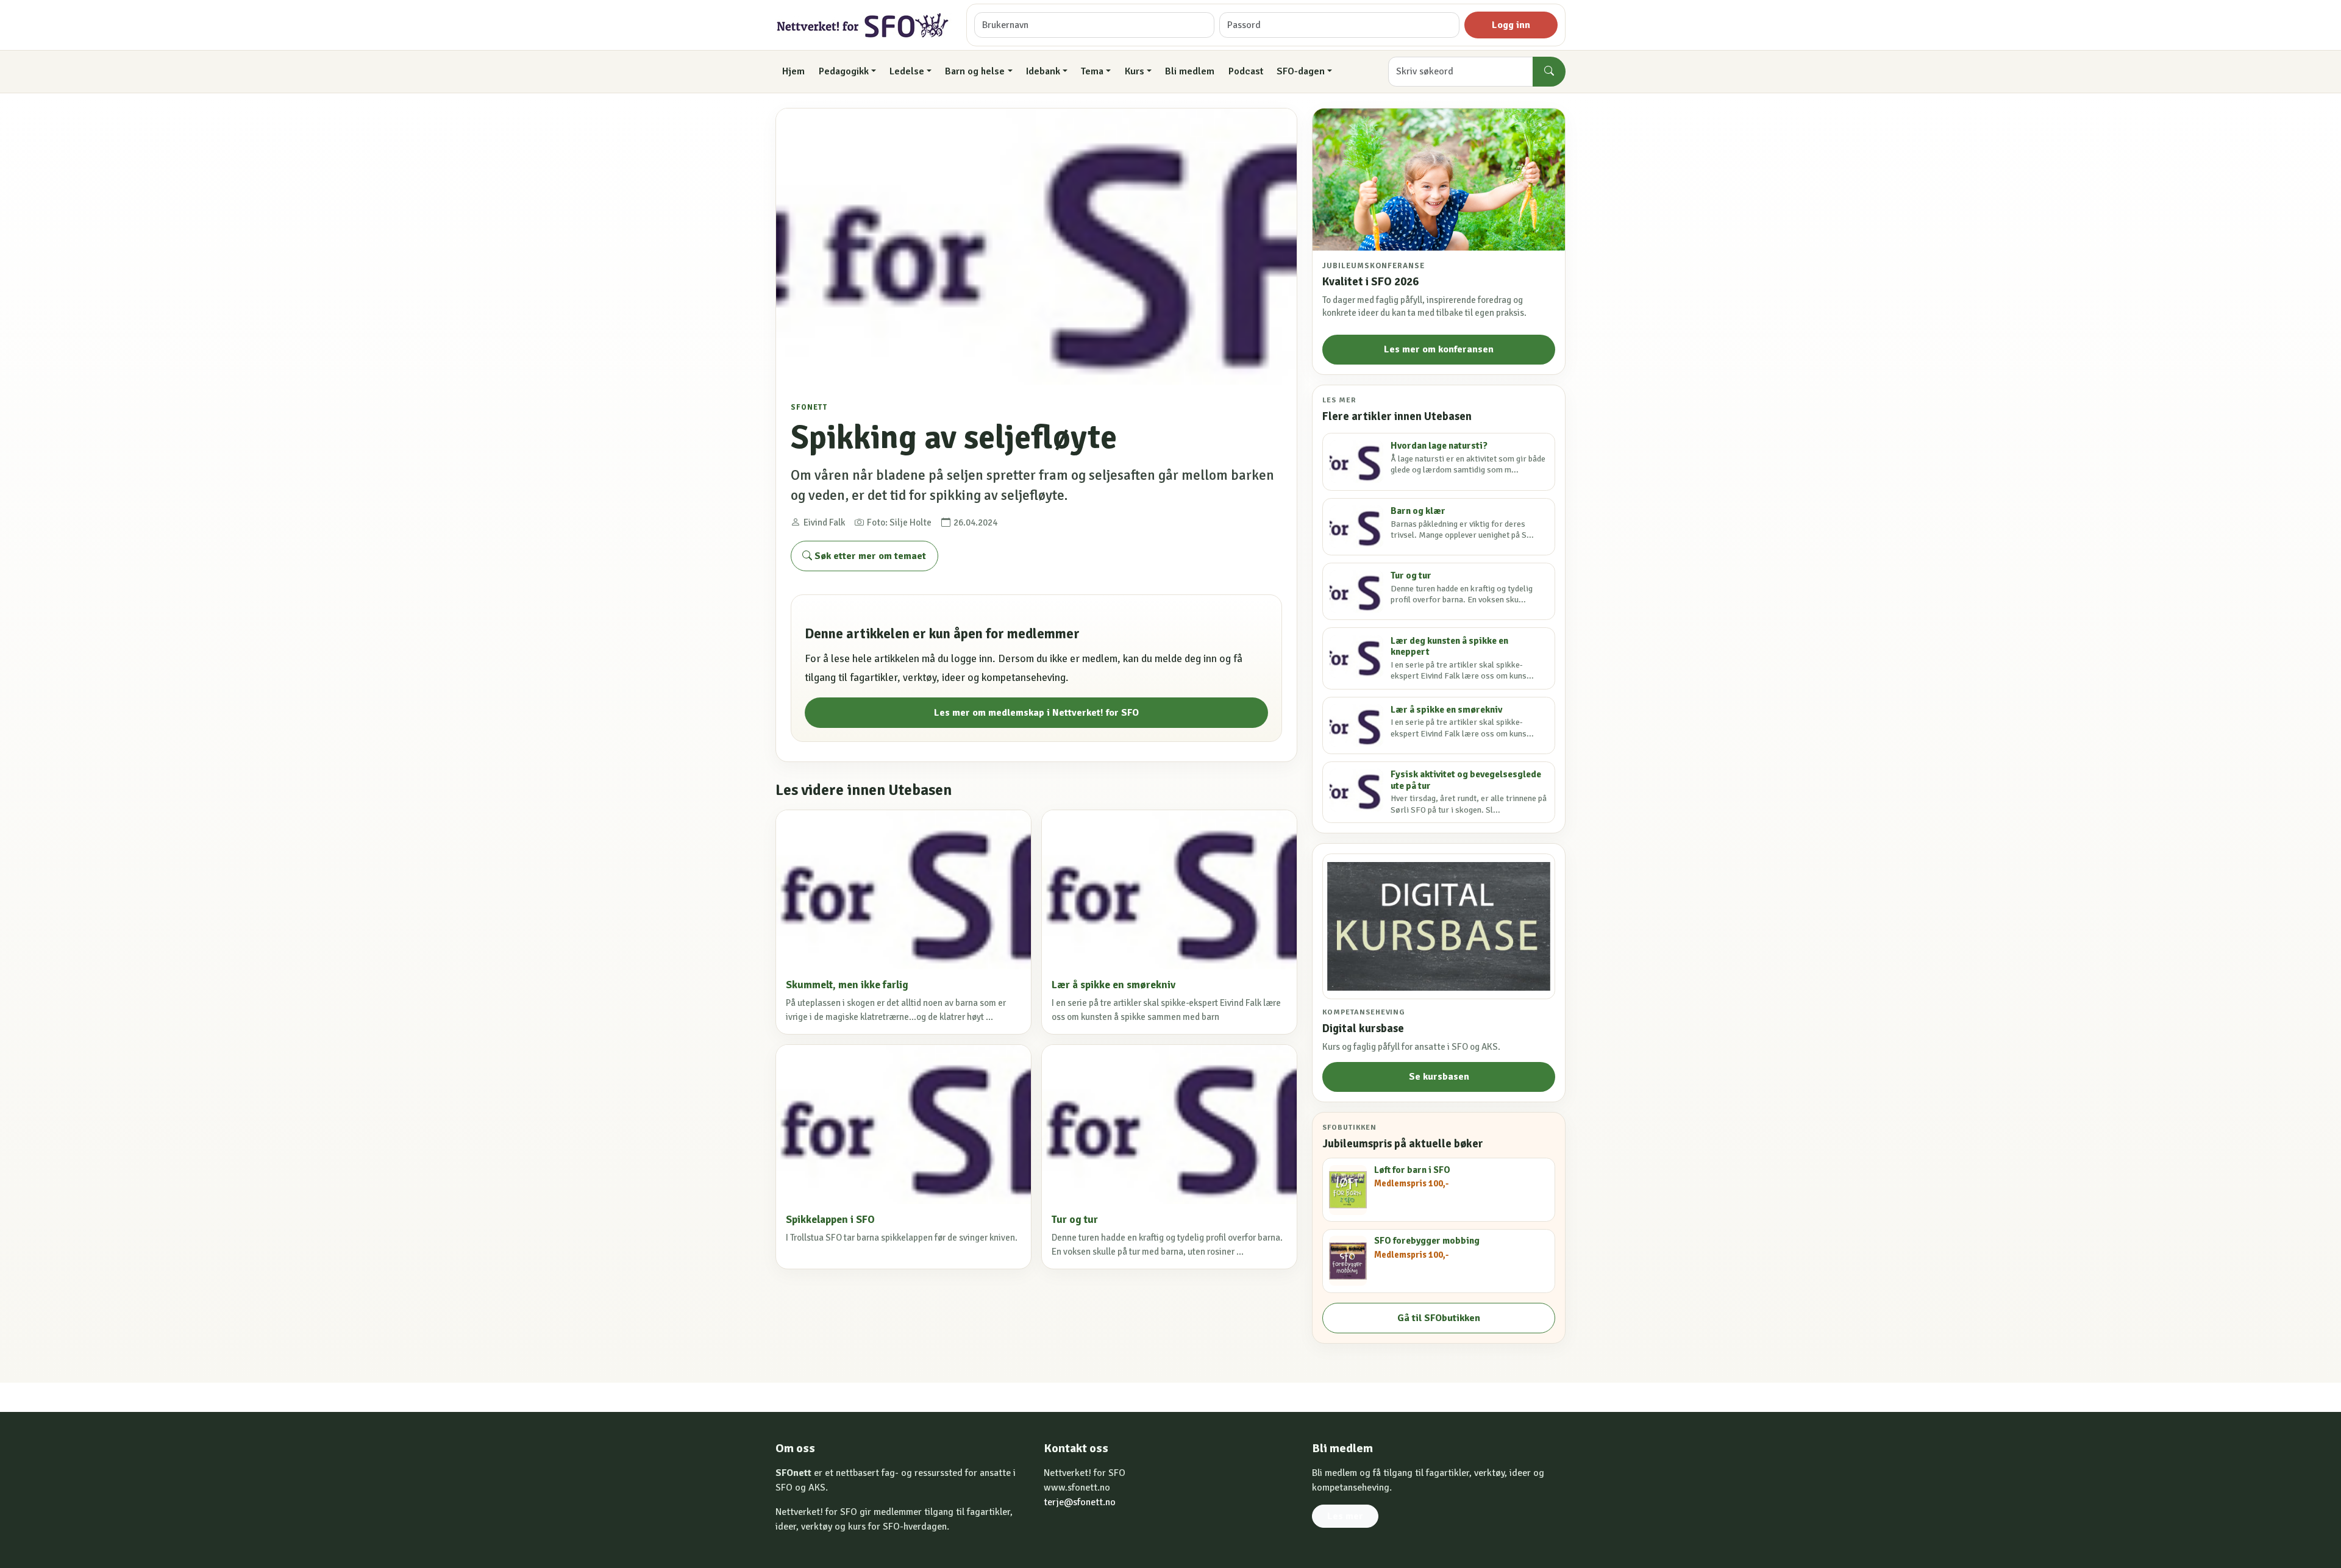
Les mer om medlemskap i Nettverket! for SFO (1036, 713)
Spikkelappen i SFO (830, 1220)
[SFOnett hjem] (864, 25)
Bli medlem (1190, 71)
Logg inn (1511, 25)
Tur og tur (1075, 1220)
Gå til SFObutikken (1439, 1318)
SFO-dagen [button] (1301, 71)
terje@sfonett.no (1080, 1502)
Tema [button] (1092, 71)
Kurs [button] (1135, 71)
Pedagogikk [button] (844, 71)
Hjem (793, 71)
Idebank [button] (1043, 71)
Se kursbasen (1439, 1077)
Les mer (1345, 1516)
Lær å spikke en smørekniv (1113, 985)
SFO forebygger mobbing (1427, 1241)
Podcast (1246, 71)
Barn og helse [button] (975, 71)
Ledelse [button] (907, 71)
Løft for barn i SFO (1412, 1170)
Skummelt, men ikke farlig (847, 985)
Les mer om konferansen (1439, 349)
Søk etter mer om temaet (869, 556)
